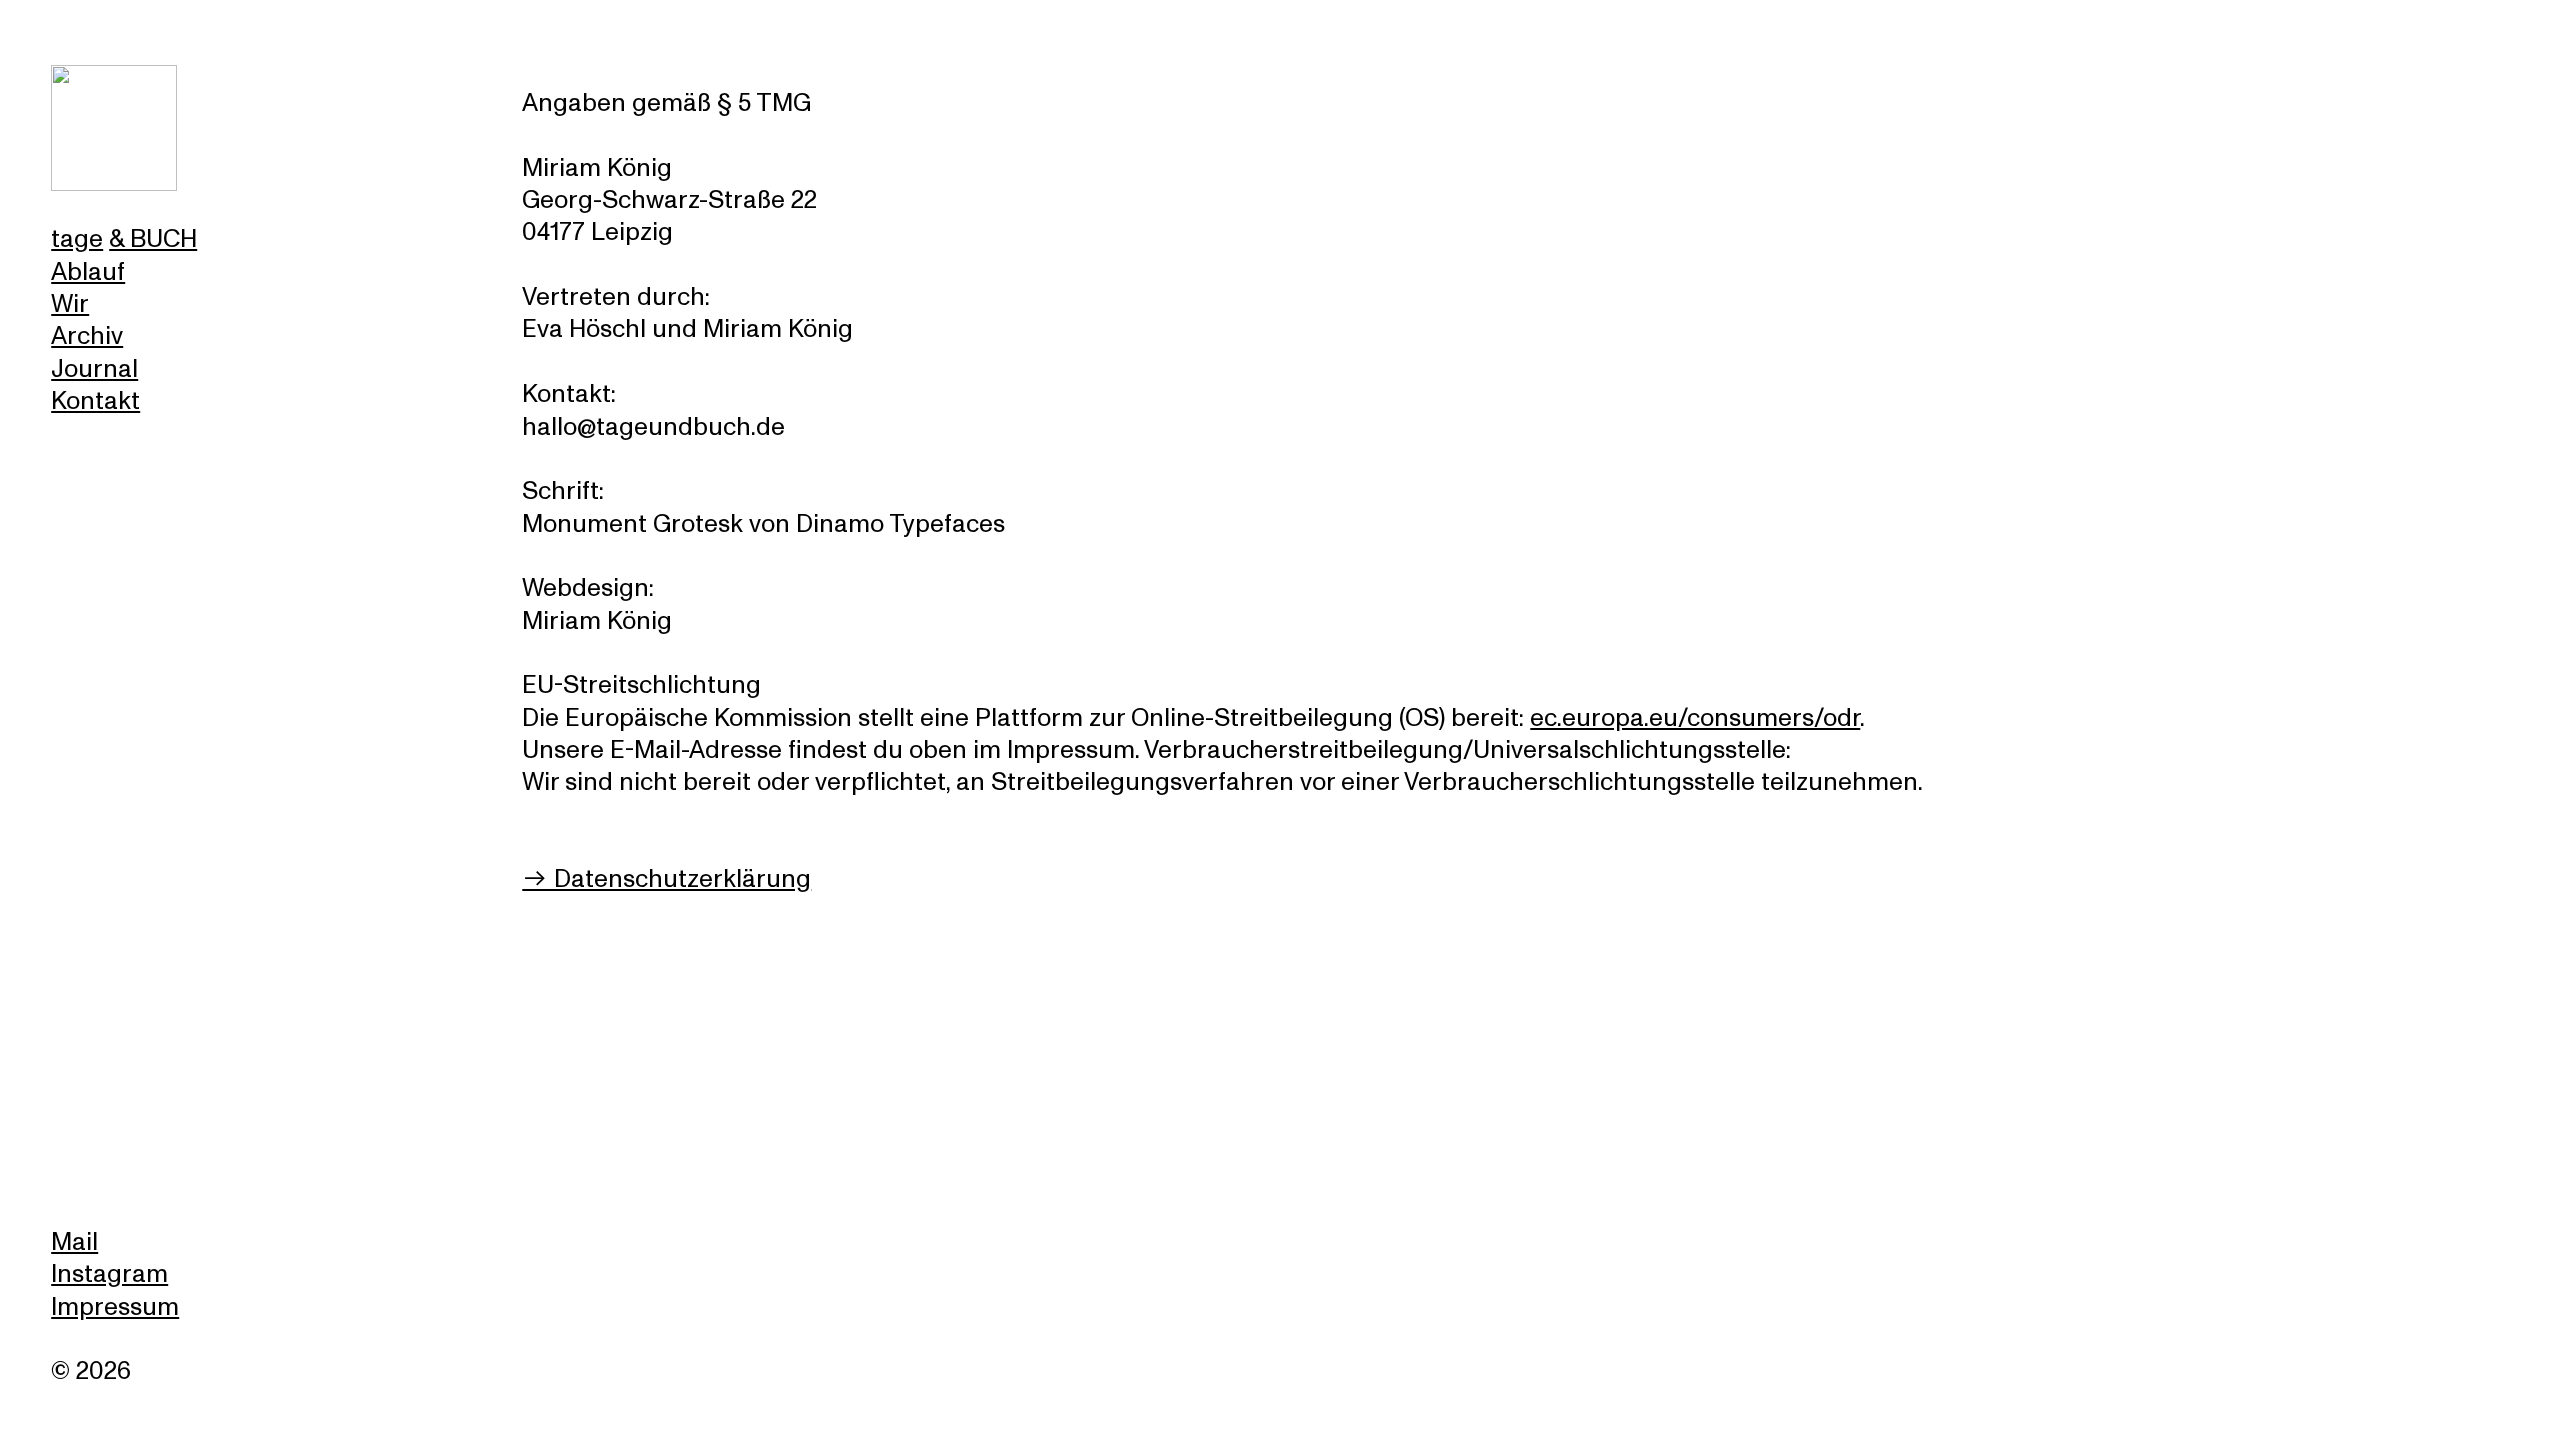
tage (77, 239)
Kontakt (95, 401)
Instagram (109, 1274)
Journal (94, 369)
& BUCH (153, 239)
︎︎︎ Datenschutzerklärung (666, 879)
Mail (74, 1242)
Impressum (115, 1307)
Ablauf (88, 272)
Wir (70, 304)
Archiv (87, 336)
